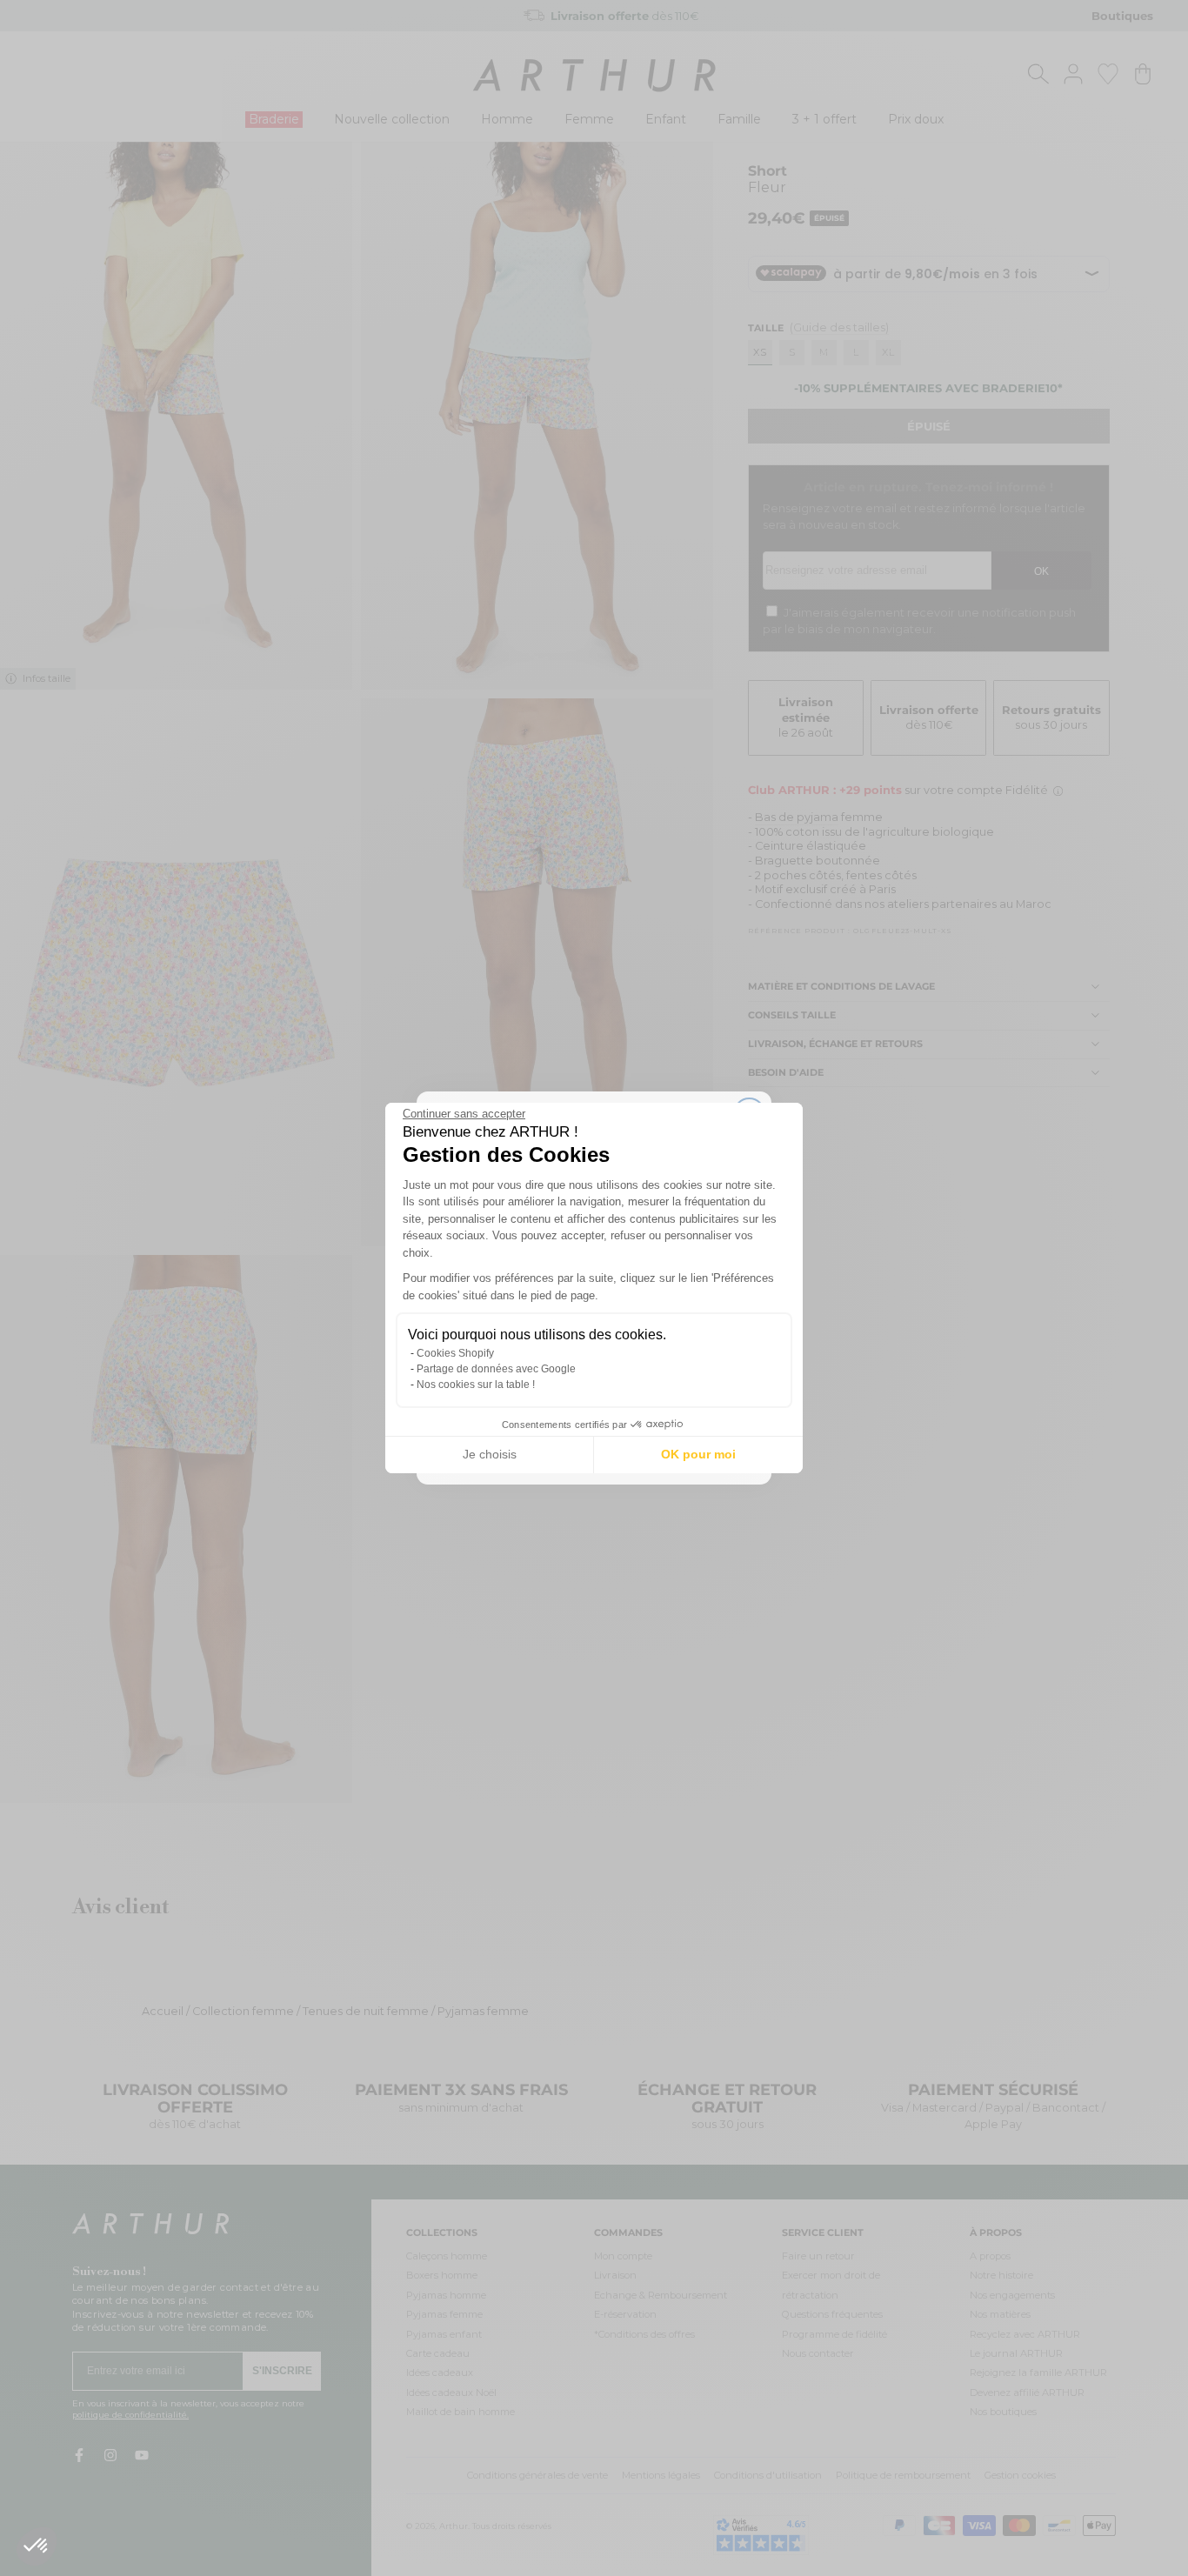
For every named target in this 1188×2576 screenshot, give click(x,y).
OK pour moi (698, 1454)
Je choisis (490, 1454)
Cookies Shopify (455, 1353)
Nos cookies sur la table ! (476, 1385)
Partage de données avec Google (496, 1369)
